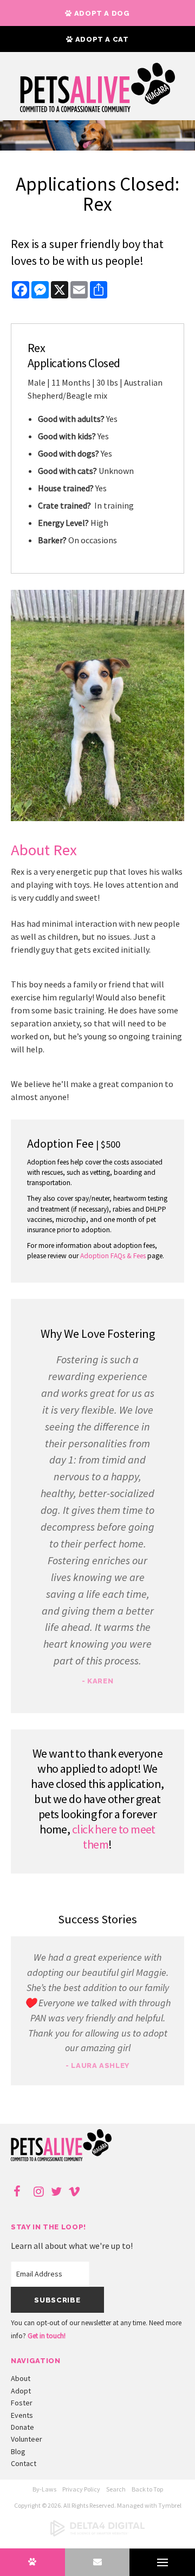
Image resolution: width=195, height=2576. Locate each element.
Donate (22, 2427)
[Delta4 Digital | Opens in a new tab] (97, 2534)
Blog (18, 2451)
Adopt (21, 2391)
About (21, 2378)
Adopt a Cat (101, 39)
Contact (24, 2463)
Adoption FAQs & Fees (113, 1256)
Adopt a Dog (101, 13)
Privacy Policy (81, 2489)
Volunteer (27, 2439)
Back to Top (147, 2489)
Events (22, 2415)
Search (116, 2489)
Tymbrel (170, 2505)
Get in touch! (47, 2336)
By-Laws (44, 2489)
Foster (22, 2403)
